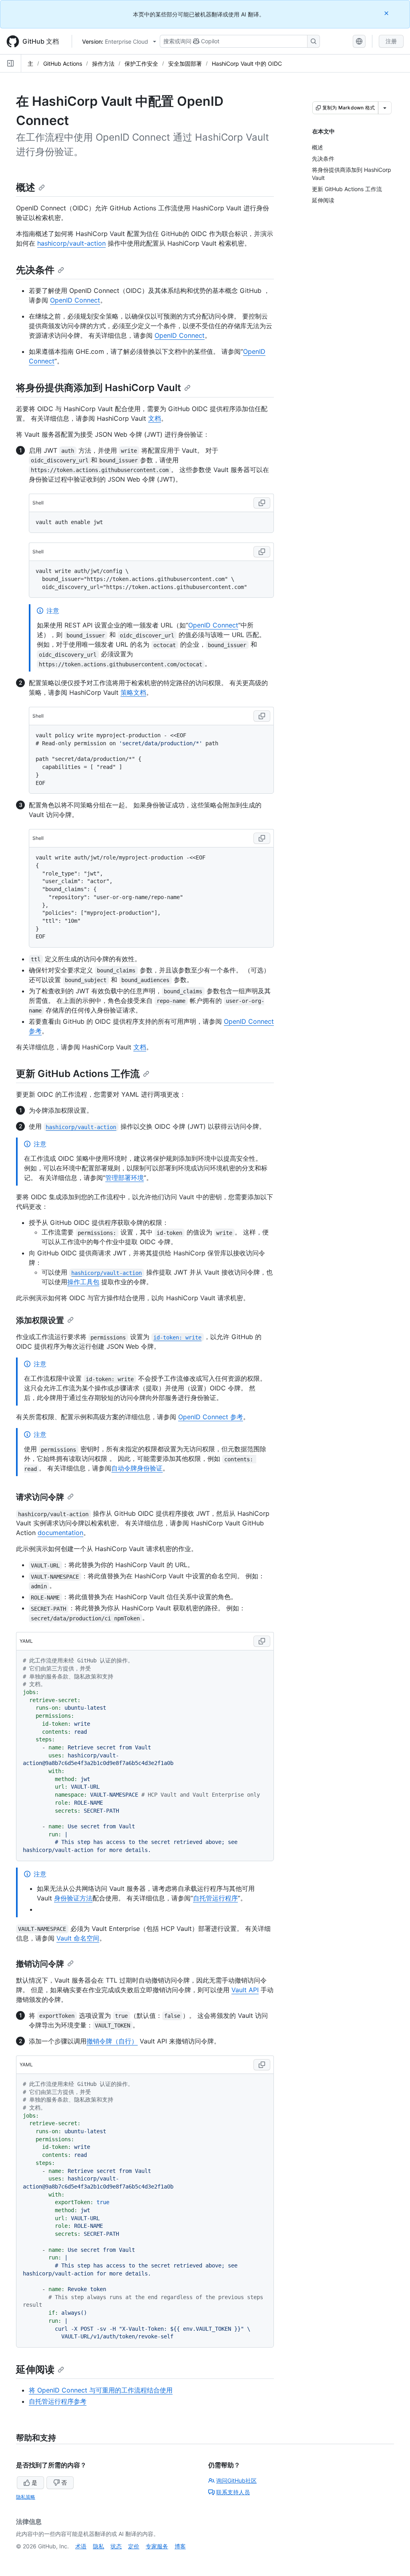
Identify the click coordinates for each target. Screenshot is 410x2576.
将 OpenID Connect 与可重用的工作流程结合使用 (101, 2390)
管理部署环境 (125, 1178)
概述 (26, 187)
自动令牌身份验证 (137, 1468)
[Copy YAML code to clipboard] (262, 1641)
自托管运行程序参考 (58, 2401)
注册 (391, 41)
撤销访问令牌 (40, 1964)
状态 (116, 2546)
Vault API (245, 1990)
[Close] (387, 13)
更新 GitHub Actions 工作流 (78, 1074)
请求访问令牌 (40, 1497)
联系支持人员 (233, 2492)
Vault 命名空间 (78, 1938)
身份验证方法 (73, 1898)
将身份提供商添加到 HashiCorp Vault (98, 388)
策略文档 (133, 692)
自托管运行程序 (215, 1898)
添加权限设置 (40, 1320)
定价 (134, 2546)
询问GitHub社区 (236, 2480)
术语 (81, 2546)
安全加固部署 (185, 64)
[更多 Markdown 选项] (385, 108)
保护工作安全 (141, 64)
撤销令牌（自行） (112, 2041)
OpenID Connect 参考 (211, 1417)
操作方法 (103, 64)
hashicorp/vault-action (71, 243)
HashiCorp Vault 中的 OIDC (247, 64)
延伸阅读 (35, 2369)
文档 (155, 418)
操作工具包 (83, 1282)
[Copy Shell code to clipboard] (262, 503)
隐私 (98, 2546)
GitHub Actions (63, 64)
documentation (60, 1533)
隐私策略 (26, 2497)
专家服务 (157, 2546)
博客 (180, 2546)
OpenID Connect (75, 300)
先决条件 (35, 270)
